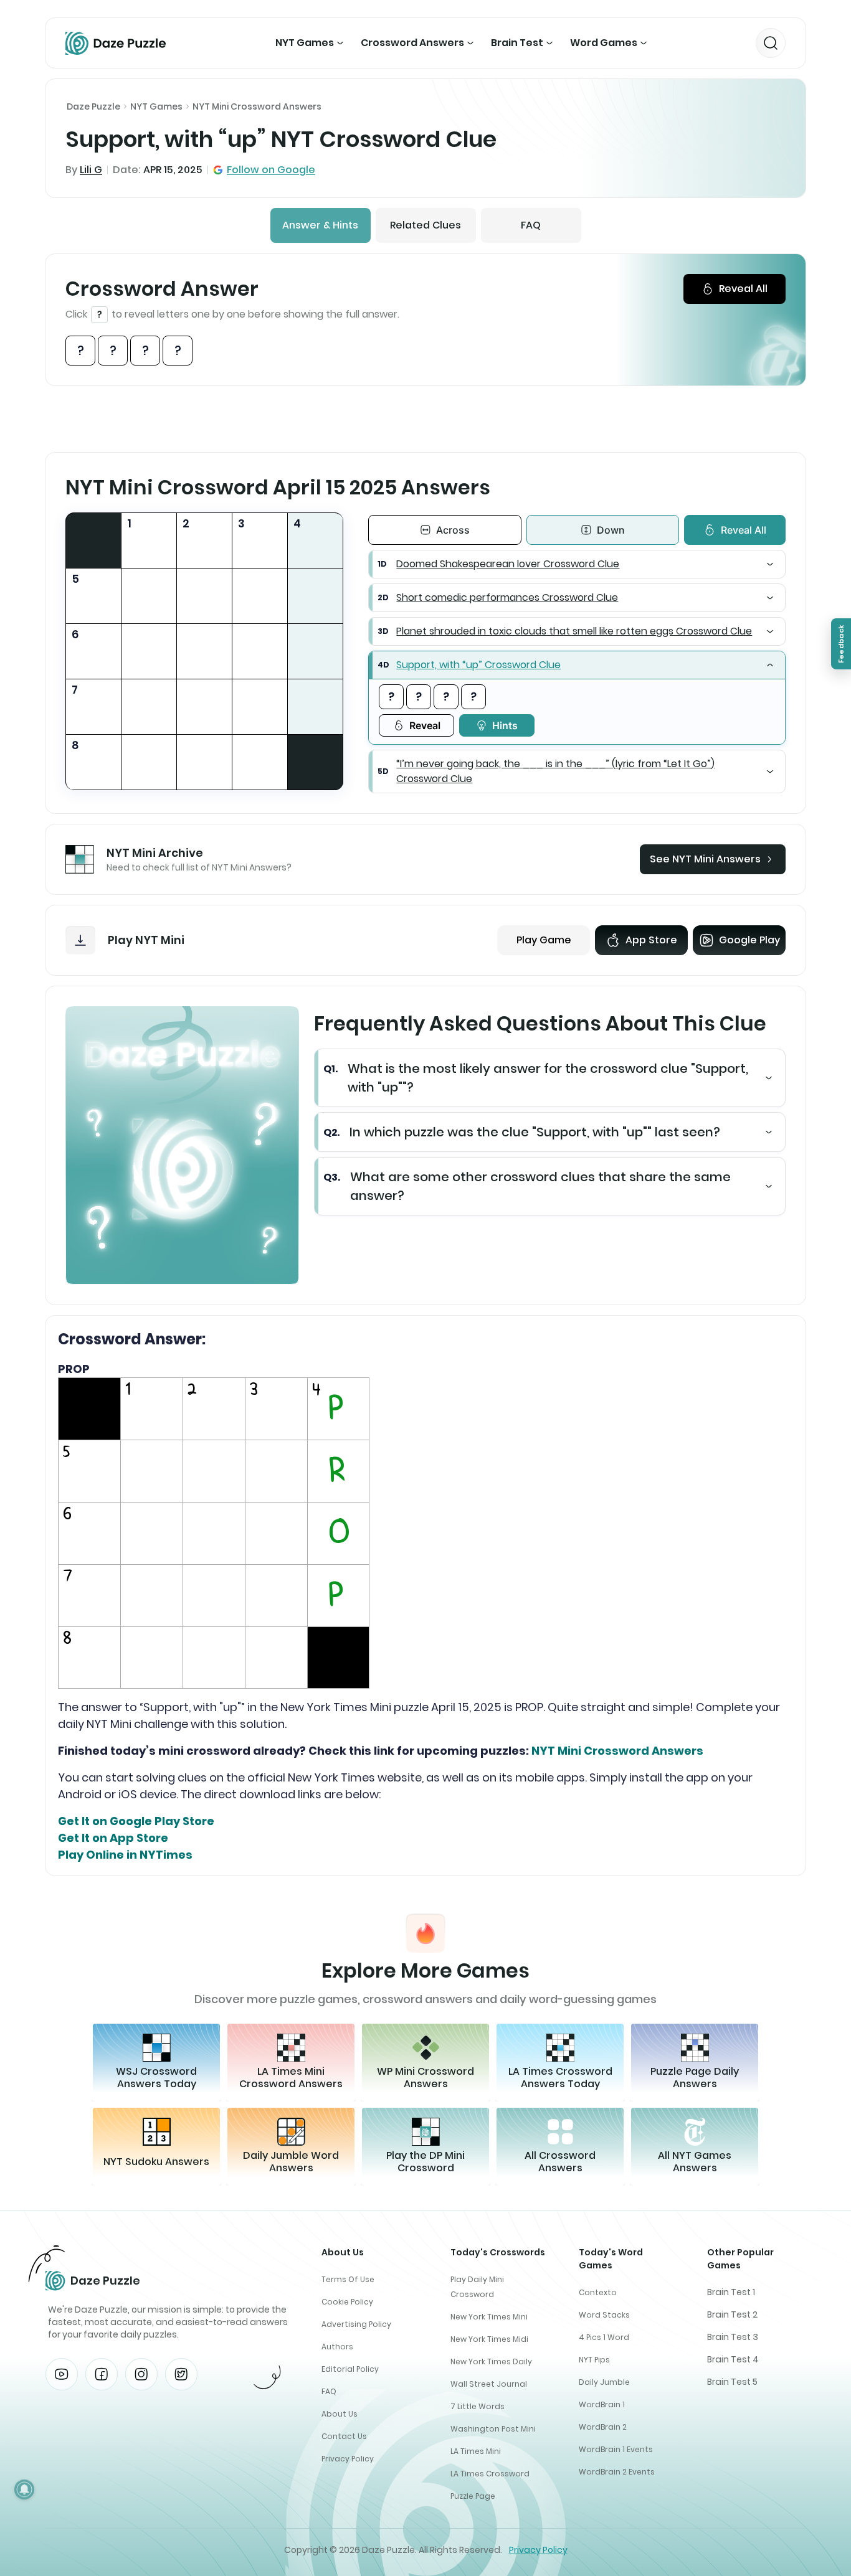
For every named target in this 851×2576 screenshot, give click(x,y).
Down (611, 530)
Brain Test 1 (731, 2292)
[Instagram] (141, 2374)
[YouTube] (62, 2374)
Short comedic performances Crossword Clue (507, 597)
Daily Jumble (604, 2382)
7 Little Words (478, 2406)
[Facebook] (102, 2374)
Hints (505, 725)
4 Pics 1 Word (604, 2337)
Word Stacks (604, 2315)
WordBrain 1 (602, 2404)
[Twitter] (181, 2374)
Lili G (91, 170)
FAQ (531, 225)
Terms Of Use (348, 2279)
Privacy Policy (348, 2459)
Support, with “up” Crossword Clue (478, 665)
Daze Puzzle (93, 106)
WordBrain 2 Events (617, 2472)
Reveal (425, 725)
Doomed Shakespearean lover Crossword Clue (508, 564)
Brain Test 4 (733, 2359)
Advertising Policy (356, 2324)
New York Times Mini (489, 2317)
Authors (337, 2347)
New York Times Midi (489, 2339)
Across (453, 530)
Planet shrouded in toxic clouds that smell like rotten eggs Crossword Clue (574, 631)
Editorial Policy (350, 2369)
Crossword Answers (412, 43)
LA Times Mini (476, 2451)
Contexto (598, 2292)
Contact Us (344, 2436)
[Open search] (771, 43)
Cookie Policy (347, 2302)
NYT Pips (594, 2360)
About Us (340, 2414)
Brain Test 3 (733, 2337)
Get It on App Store (113, 1838)
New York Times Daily (491, 2361)
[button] (577, 564)
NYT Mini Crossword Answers (257, 106)
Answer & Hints (320, 225)
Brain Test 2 (732, 2314)
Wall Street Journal (489, 2384)
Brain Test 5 (732, 2382)
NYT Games (305, 43)
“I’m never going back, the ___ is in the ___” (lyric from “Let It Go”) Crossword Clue (555, 771)
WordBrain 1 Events (616, 2449)
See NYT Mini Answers (705, 859)
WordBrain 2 (603, 2427)
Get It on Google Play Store (136, 1821)
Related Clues (425, 225)
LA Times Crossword (490, 2474)
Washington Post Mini (493, 2429)
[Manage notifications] (24, 2489)
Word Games (604, 43)
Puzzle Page (473, 2496)
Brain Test (517, 43)
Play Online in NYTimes (125, 1855)
